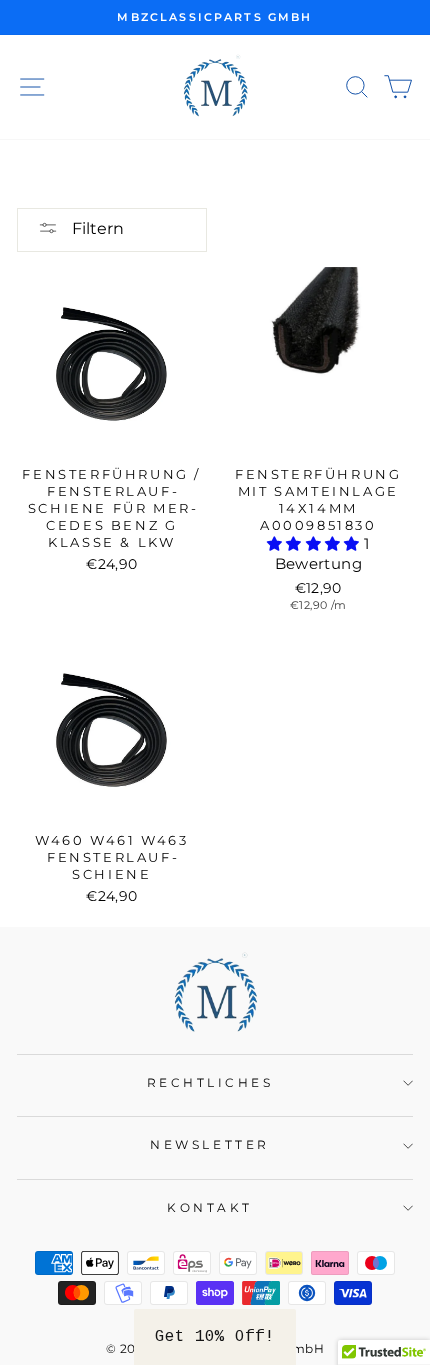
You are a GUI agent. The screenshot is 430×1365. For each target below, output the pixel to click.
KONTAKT (210, 1208)
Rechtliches (210, 1083)
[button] (315, 544)
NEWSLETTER (209, 1145)
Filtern (96, 228)
